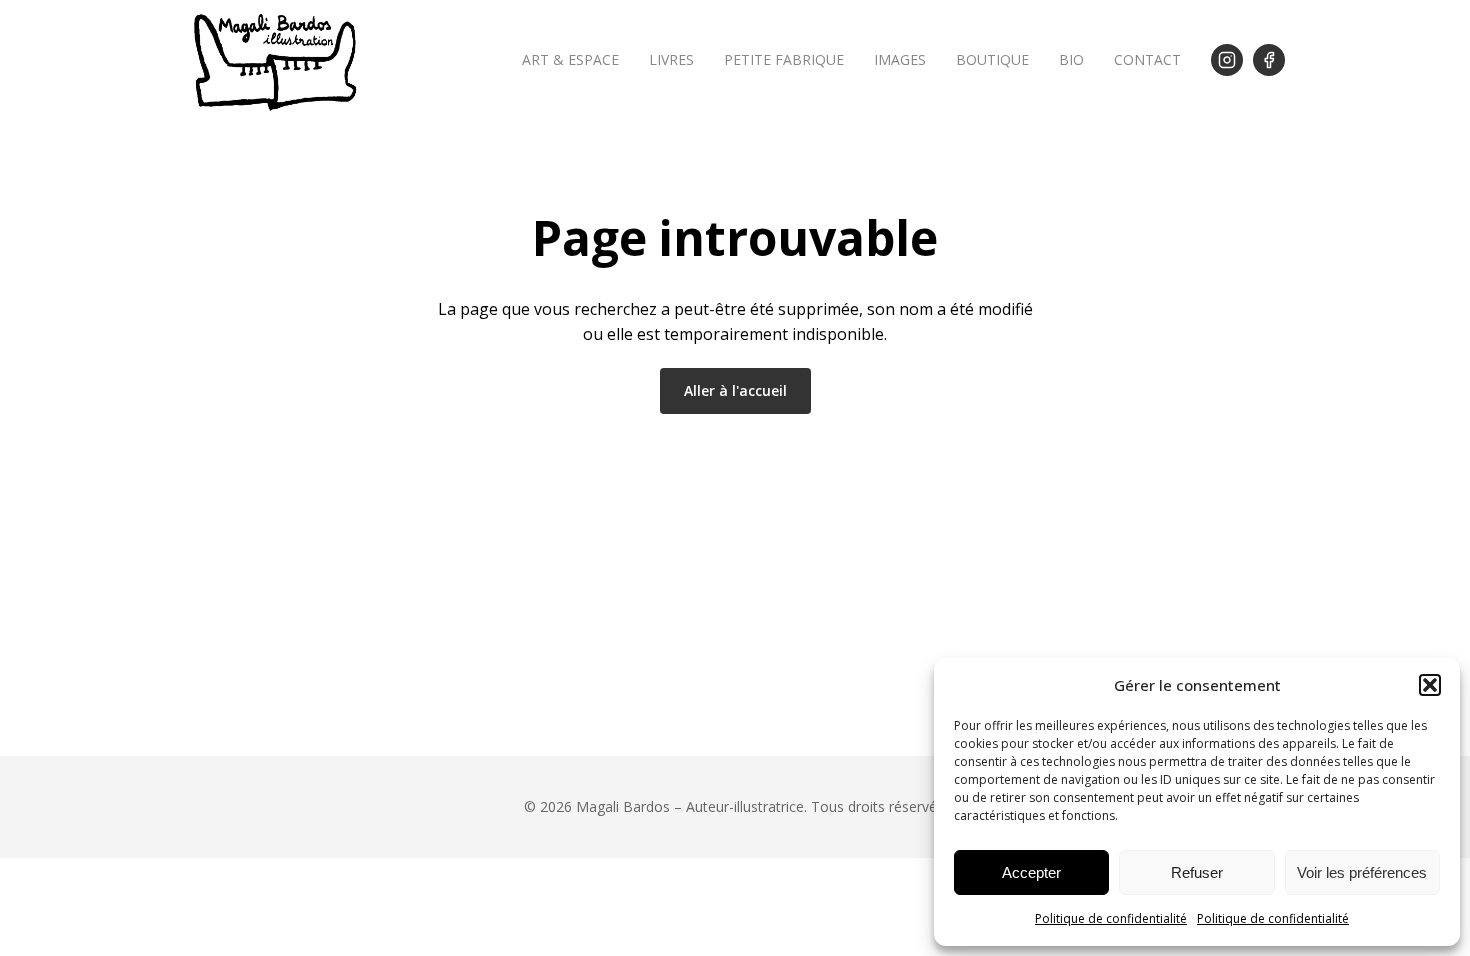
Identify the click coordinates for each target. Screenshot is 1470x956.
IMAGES (900, 59)
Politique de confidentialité (1111, 918)
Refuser (1197, 872)
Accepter (1031, 872)
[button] (1430, 685)
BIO (1071, 59)
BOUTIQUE (992, 59)
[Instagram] (1227, 60)
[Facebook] (1269, 60)
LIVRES (671, 59)
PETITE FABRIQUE (784, 59)
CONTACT (1147, 59)
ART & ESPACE (570, 59)
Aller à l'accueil (735, 390)
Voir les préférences (1362, 872)
